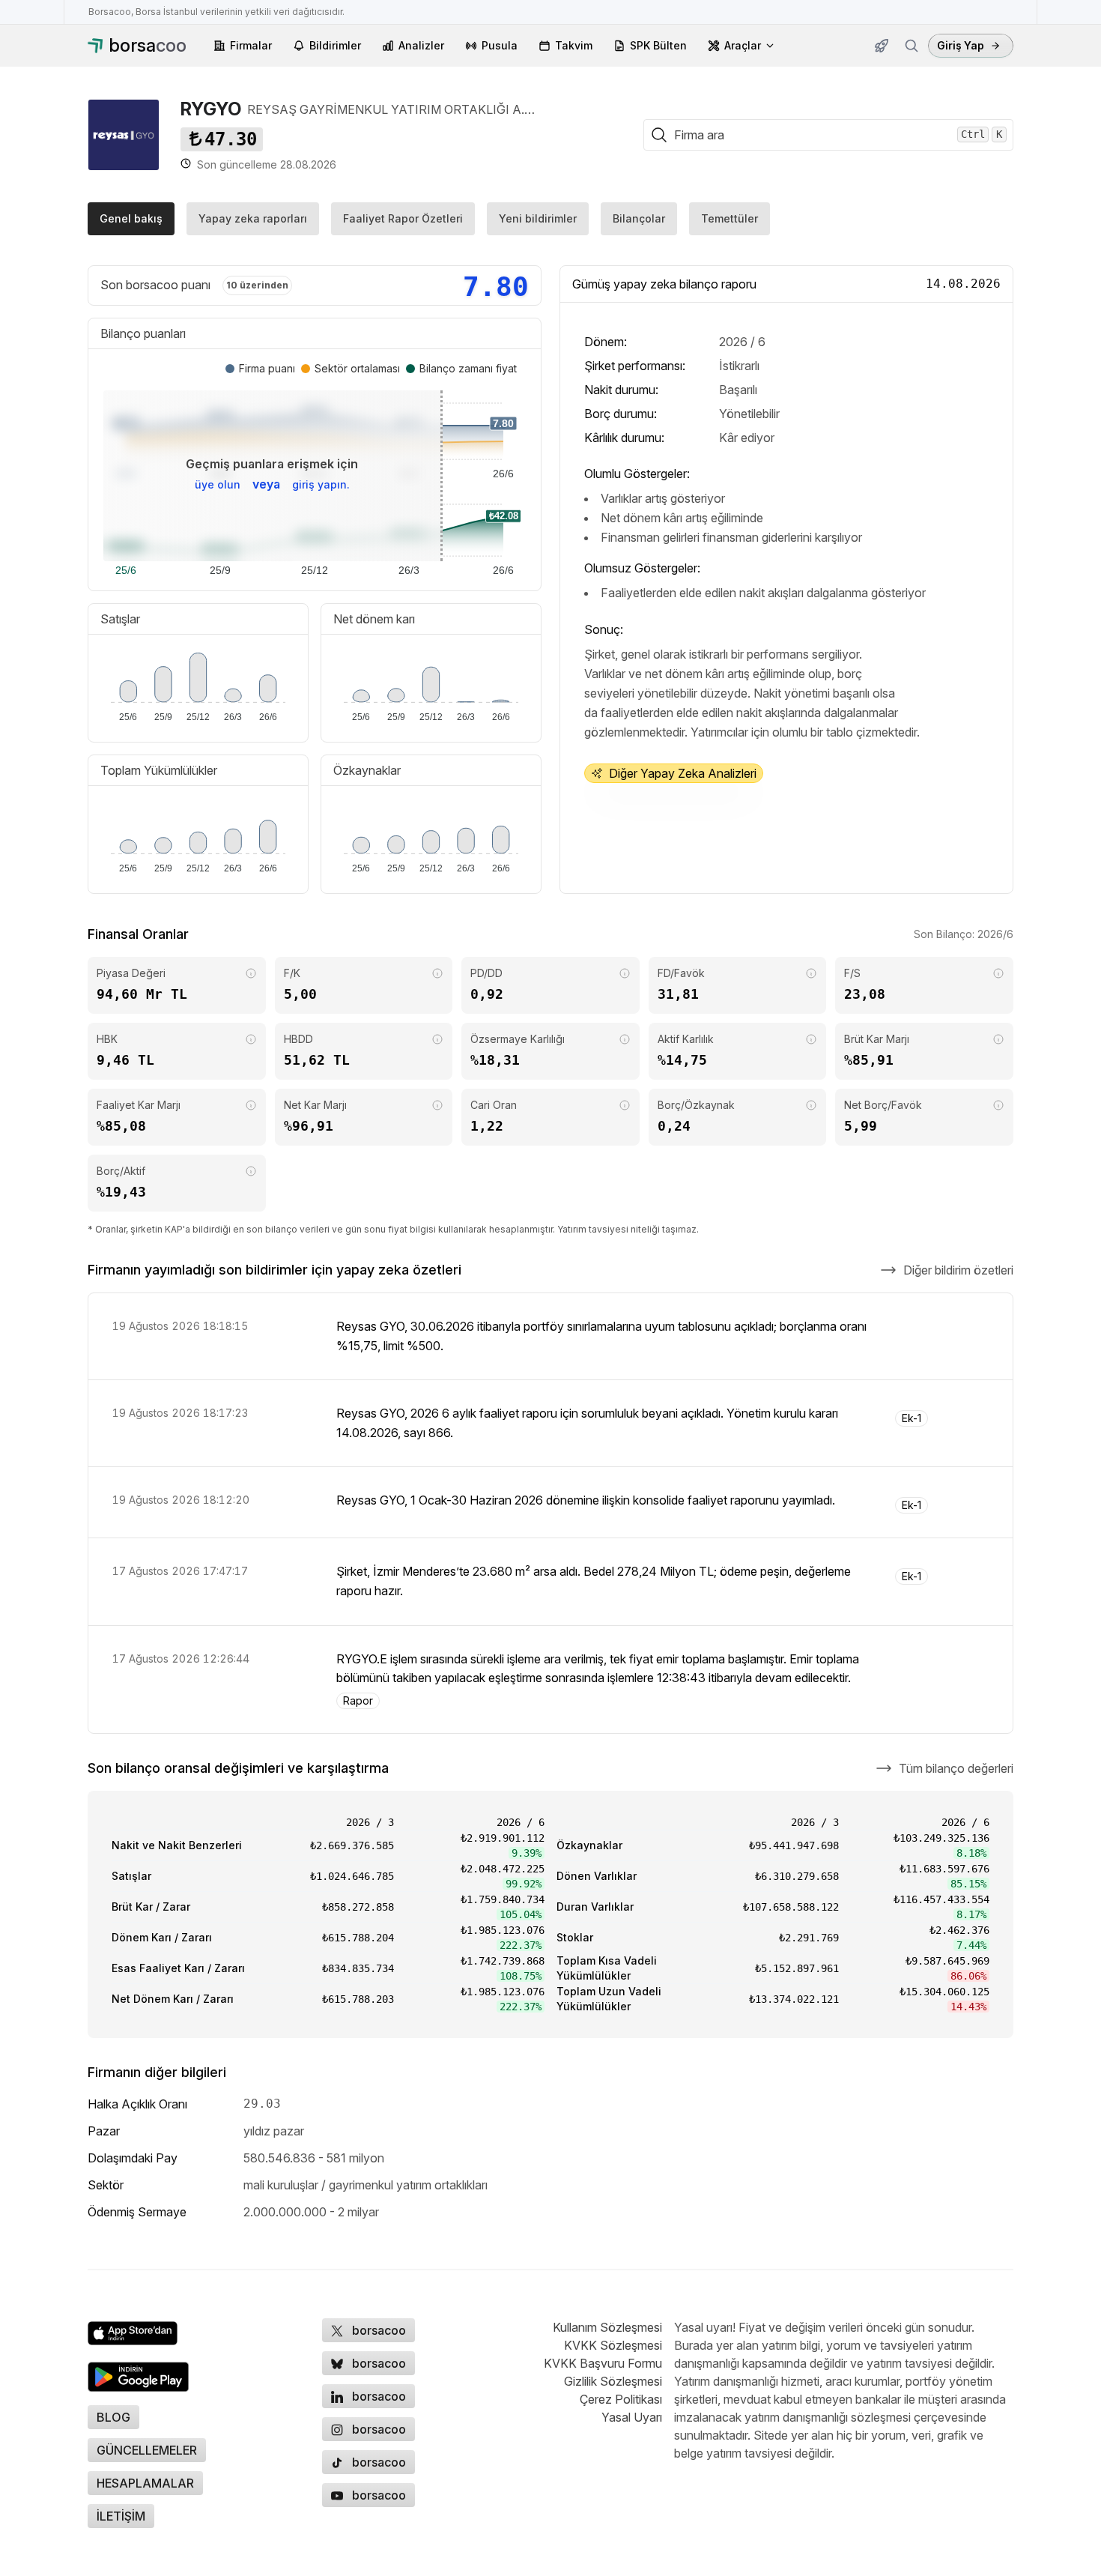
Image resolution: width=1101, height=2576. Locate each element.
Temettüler (730, 218)
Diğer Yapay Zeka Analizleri (683, 773)
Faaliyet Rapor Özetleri (403, 218)
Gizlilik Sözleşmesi (613, 2381)
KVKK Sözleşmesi (613, 2345)
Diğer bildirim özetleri (958, 1270)
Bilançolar (639, 218)
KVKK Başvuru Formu (603, 2363)
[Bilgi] (251, 973)
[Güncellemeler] (882, 46)
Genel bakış (131, 218)
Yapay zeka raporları (253, 218)
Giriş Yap (961, 45)
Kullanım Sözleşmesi (607, 2327)
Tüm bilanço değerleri (956, 1768)
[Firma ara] (912, 46)
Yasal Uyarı (632, 2417)
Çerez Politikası (621, 2399)
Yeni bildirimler (538, 218)
